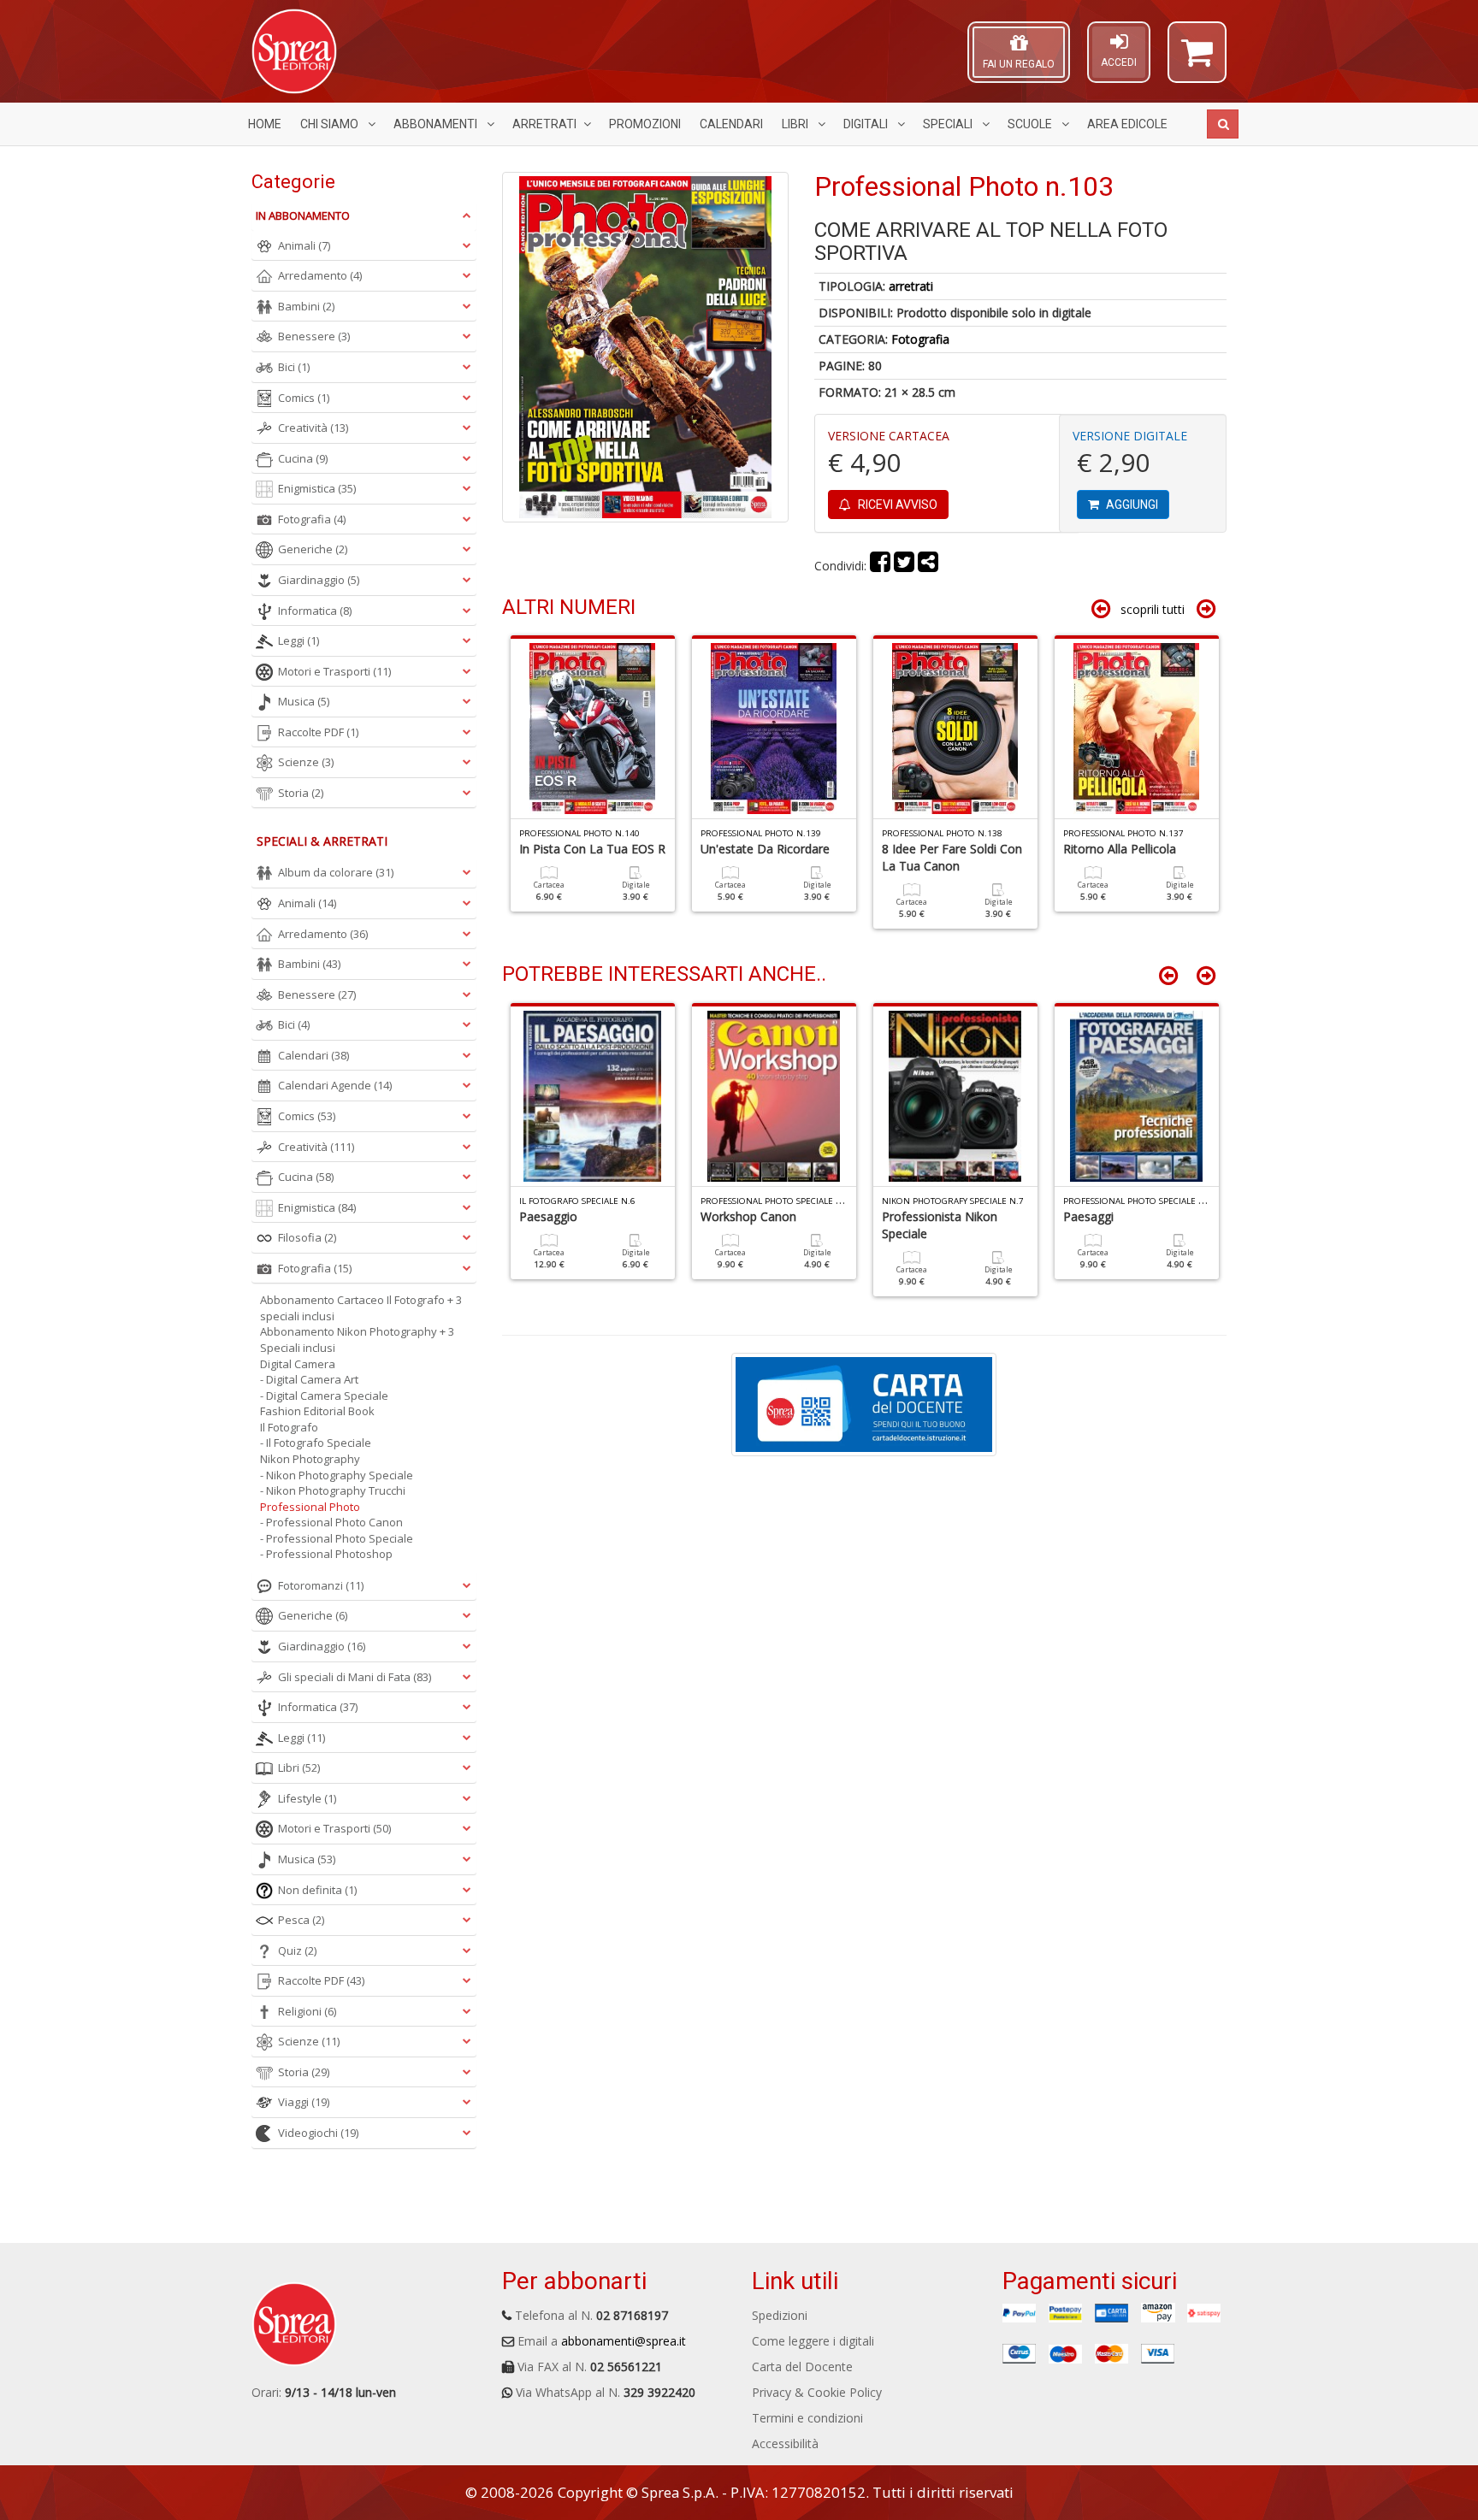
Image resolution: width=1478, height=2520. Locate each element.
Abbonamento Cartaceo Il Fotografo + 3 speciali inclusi (361, 1308)
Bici (294, 367)
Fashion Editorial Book (317, 1411)
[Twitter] (904, 566)
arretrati (911, 286)
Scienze (306, 762)
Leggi (299, 640)
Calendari (731, 124)
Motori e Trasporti (334, 671)
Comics (304, 398)
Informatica (315, 611)
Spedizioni (780, 2315)
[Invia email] (928, 566)
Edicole (1127, 124)
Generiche (313, 549)
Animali (304, 245)
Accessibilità (785, 2443)
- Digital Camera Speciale (324, 1396)
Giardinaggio (319, 580)
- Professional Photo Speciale (337, 1538)
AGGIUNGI (1131, 505)
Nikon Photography (310, 1459)
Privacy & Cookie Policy (817, 2392)
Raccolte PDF (318, 732)
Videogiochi (318, 2133)
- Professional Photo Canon (331, 1522)
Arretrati (544, 124)
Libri (796, 124)
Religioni (307, 2011)
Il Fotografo (289, 1427)
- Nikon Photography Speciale (337, 1475)
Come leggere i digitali (813, 2341)
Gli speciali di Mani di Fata (355, 1677)
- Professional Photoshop (326, 1554)
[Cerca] (1223, 124)
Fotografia (920, 339)
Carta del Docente (802, 2367)
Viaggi (304, 2102)
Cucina (303, 458)
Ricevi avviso (896, 505)
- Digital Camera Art (309, 1379)
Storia (301, 793)
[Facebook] (880, 566)
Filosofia (307, 1237)
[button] (1197, 60)
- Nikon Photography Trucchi (333, 1490)
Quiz (297, 1950)
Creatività (313, 428)
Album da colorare (336, 872)
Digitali (867, 124)
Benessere (314, 336)
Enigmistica (317, 488)
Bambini (306, 306)
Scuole (1031, 124)
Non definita (317, 1890)
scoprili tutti (1153, 609)
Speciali (949, 124)
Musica (304, 701)
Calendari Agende (335, 1085)
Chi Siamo (331, 124)
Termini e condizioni (807, 2418)
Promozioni (645, 124)
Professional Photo (310, 1507)
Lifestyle (307, 1798)
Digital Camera (298, 1364)
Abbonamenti (437, 124)
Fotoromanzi (321, 1585)
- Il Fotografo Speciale (316, 1443)
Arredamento (320, 275)
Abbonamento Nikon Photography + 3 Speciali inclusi (357, 1340)
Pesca (301, 1920)
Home (265, 124)
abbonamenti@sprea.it (624, 2341)
